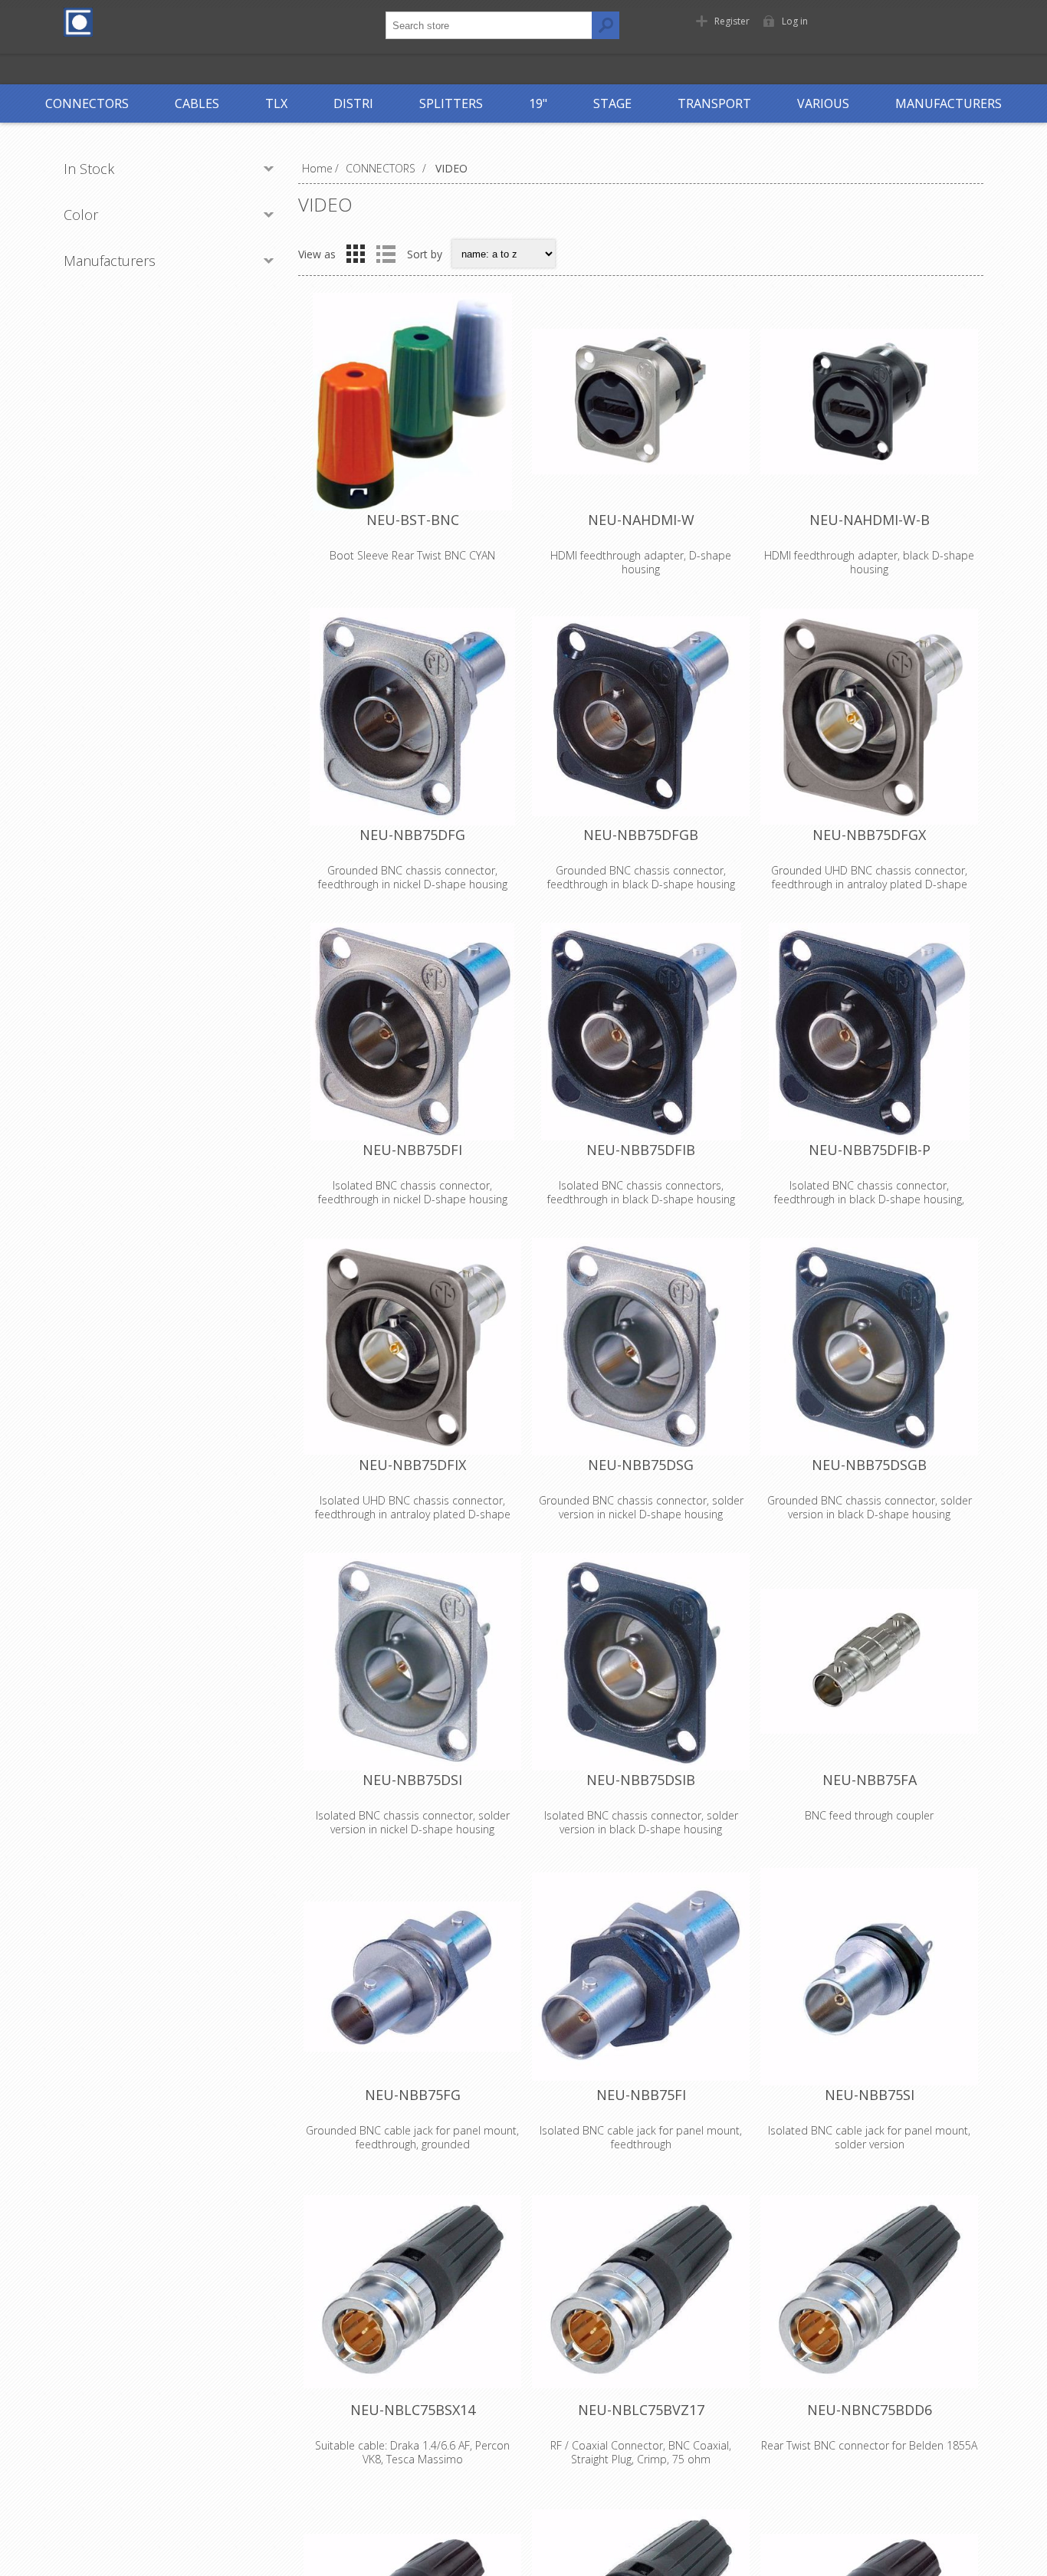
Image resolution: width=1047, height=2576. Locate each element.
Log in (795, 21)
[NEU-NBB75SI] (869, 1977)
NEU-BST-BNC (413, 520)
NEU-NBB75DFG (412, 835)
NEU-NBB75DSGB (869, 1465)
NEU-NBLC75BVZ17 (641, 2410)
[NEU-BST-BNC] (412, 402)
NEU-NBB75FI (641, 2095)
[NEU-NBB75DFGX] (869, 717)
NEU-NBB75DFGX (869, 835)
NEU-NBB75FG (413, 2095)
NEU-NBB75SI (870, 2095)
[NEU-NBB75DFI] (412, 1032)
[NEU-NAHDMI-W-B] (869, 402)
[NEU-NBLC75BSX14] (412, 2292)
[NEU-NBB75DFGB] (641, 717)
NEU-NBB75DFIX (412, 1465)
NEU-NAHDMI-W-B (870, 520)
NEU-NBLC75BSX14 (413, 2410)
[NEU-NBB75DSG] (641, 1347)
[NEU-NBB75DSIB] (641, 1662)
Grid (356, 254)
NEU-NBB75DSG (641, 1465)
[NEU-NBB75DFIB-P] (869, 1032)
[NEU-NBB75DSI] (412, 1662)
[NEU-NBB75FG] (412, 1977)
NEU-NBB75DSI (412, 1780)
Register (732, 21)
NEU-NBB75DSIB (641, 1780)
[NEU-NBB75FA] (869, 1662)
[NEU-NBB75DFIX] (412, 1347)
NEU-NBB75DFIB (641, 1150)
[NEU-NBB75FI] (641, 1977)
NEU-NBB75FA (870, 1780)
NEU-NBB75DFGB (641, 835)
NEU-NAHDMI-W (641, 520)
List (386, 254)
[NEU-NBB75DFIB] (641, 1032)
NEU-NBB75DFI (412, 1150)
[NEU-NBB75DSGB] (869, 1347)
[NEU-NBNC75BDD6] (869, 2292)
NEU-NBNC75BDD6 (870, 2410)
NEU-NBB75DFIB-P (870, 1150)
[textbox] (489, 25)
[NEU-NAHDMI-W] (641, 402)
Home (317, 168)
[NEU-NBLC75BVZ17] (641, 2292)
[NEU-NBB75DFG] (412, 717)
